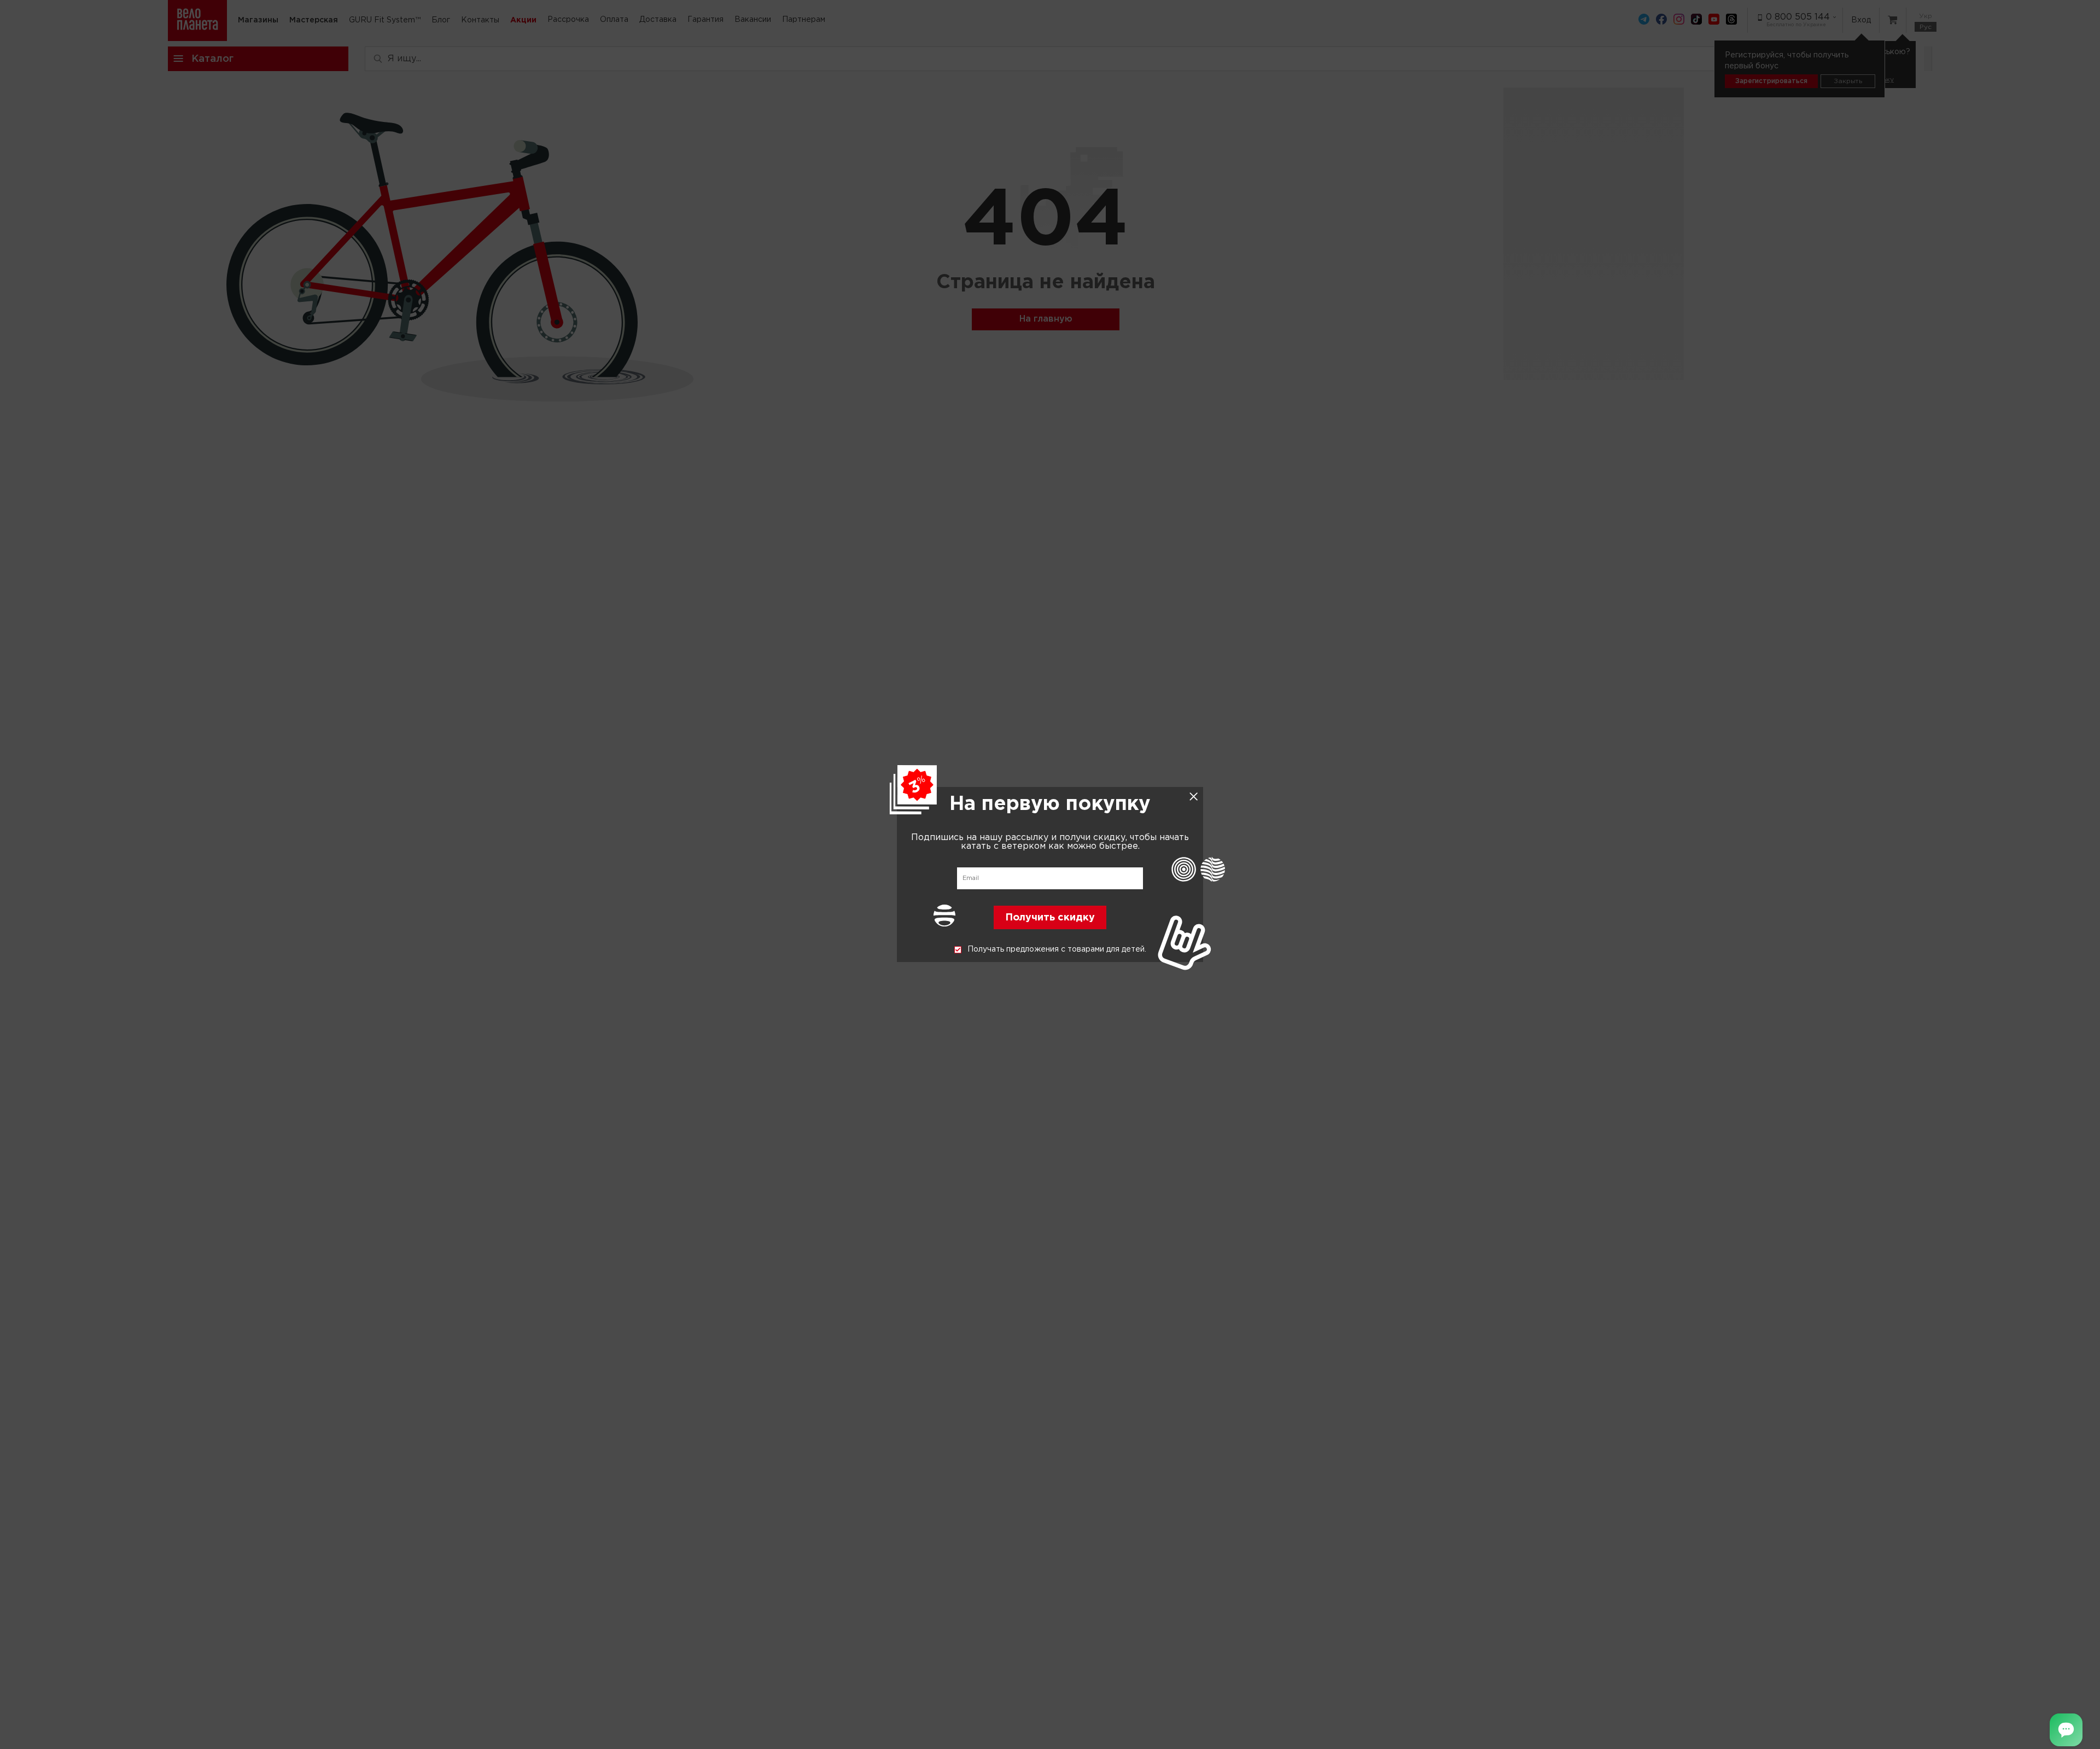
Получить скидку (1050, 918)
